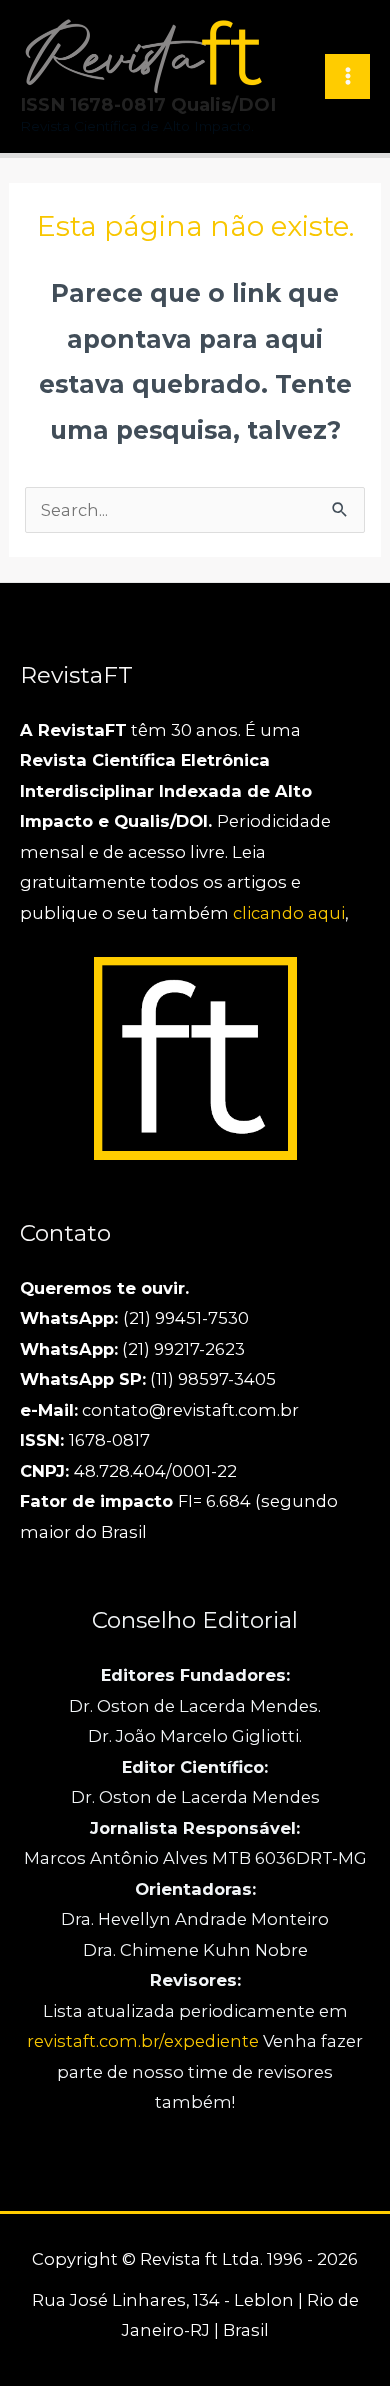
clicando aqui (289, 913)
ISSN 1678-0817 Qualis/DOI (148, 104)
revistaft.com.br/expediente (145, 2041)
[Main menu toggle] (347, 76)
